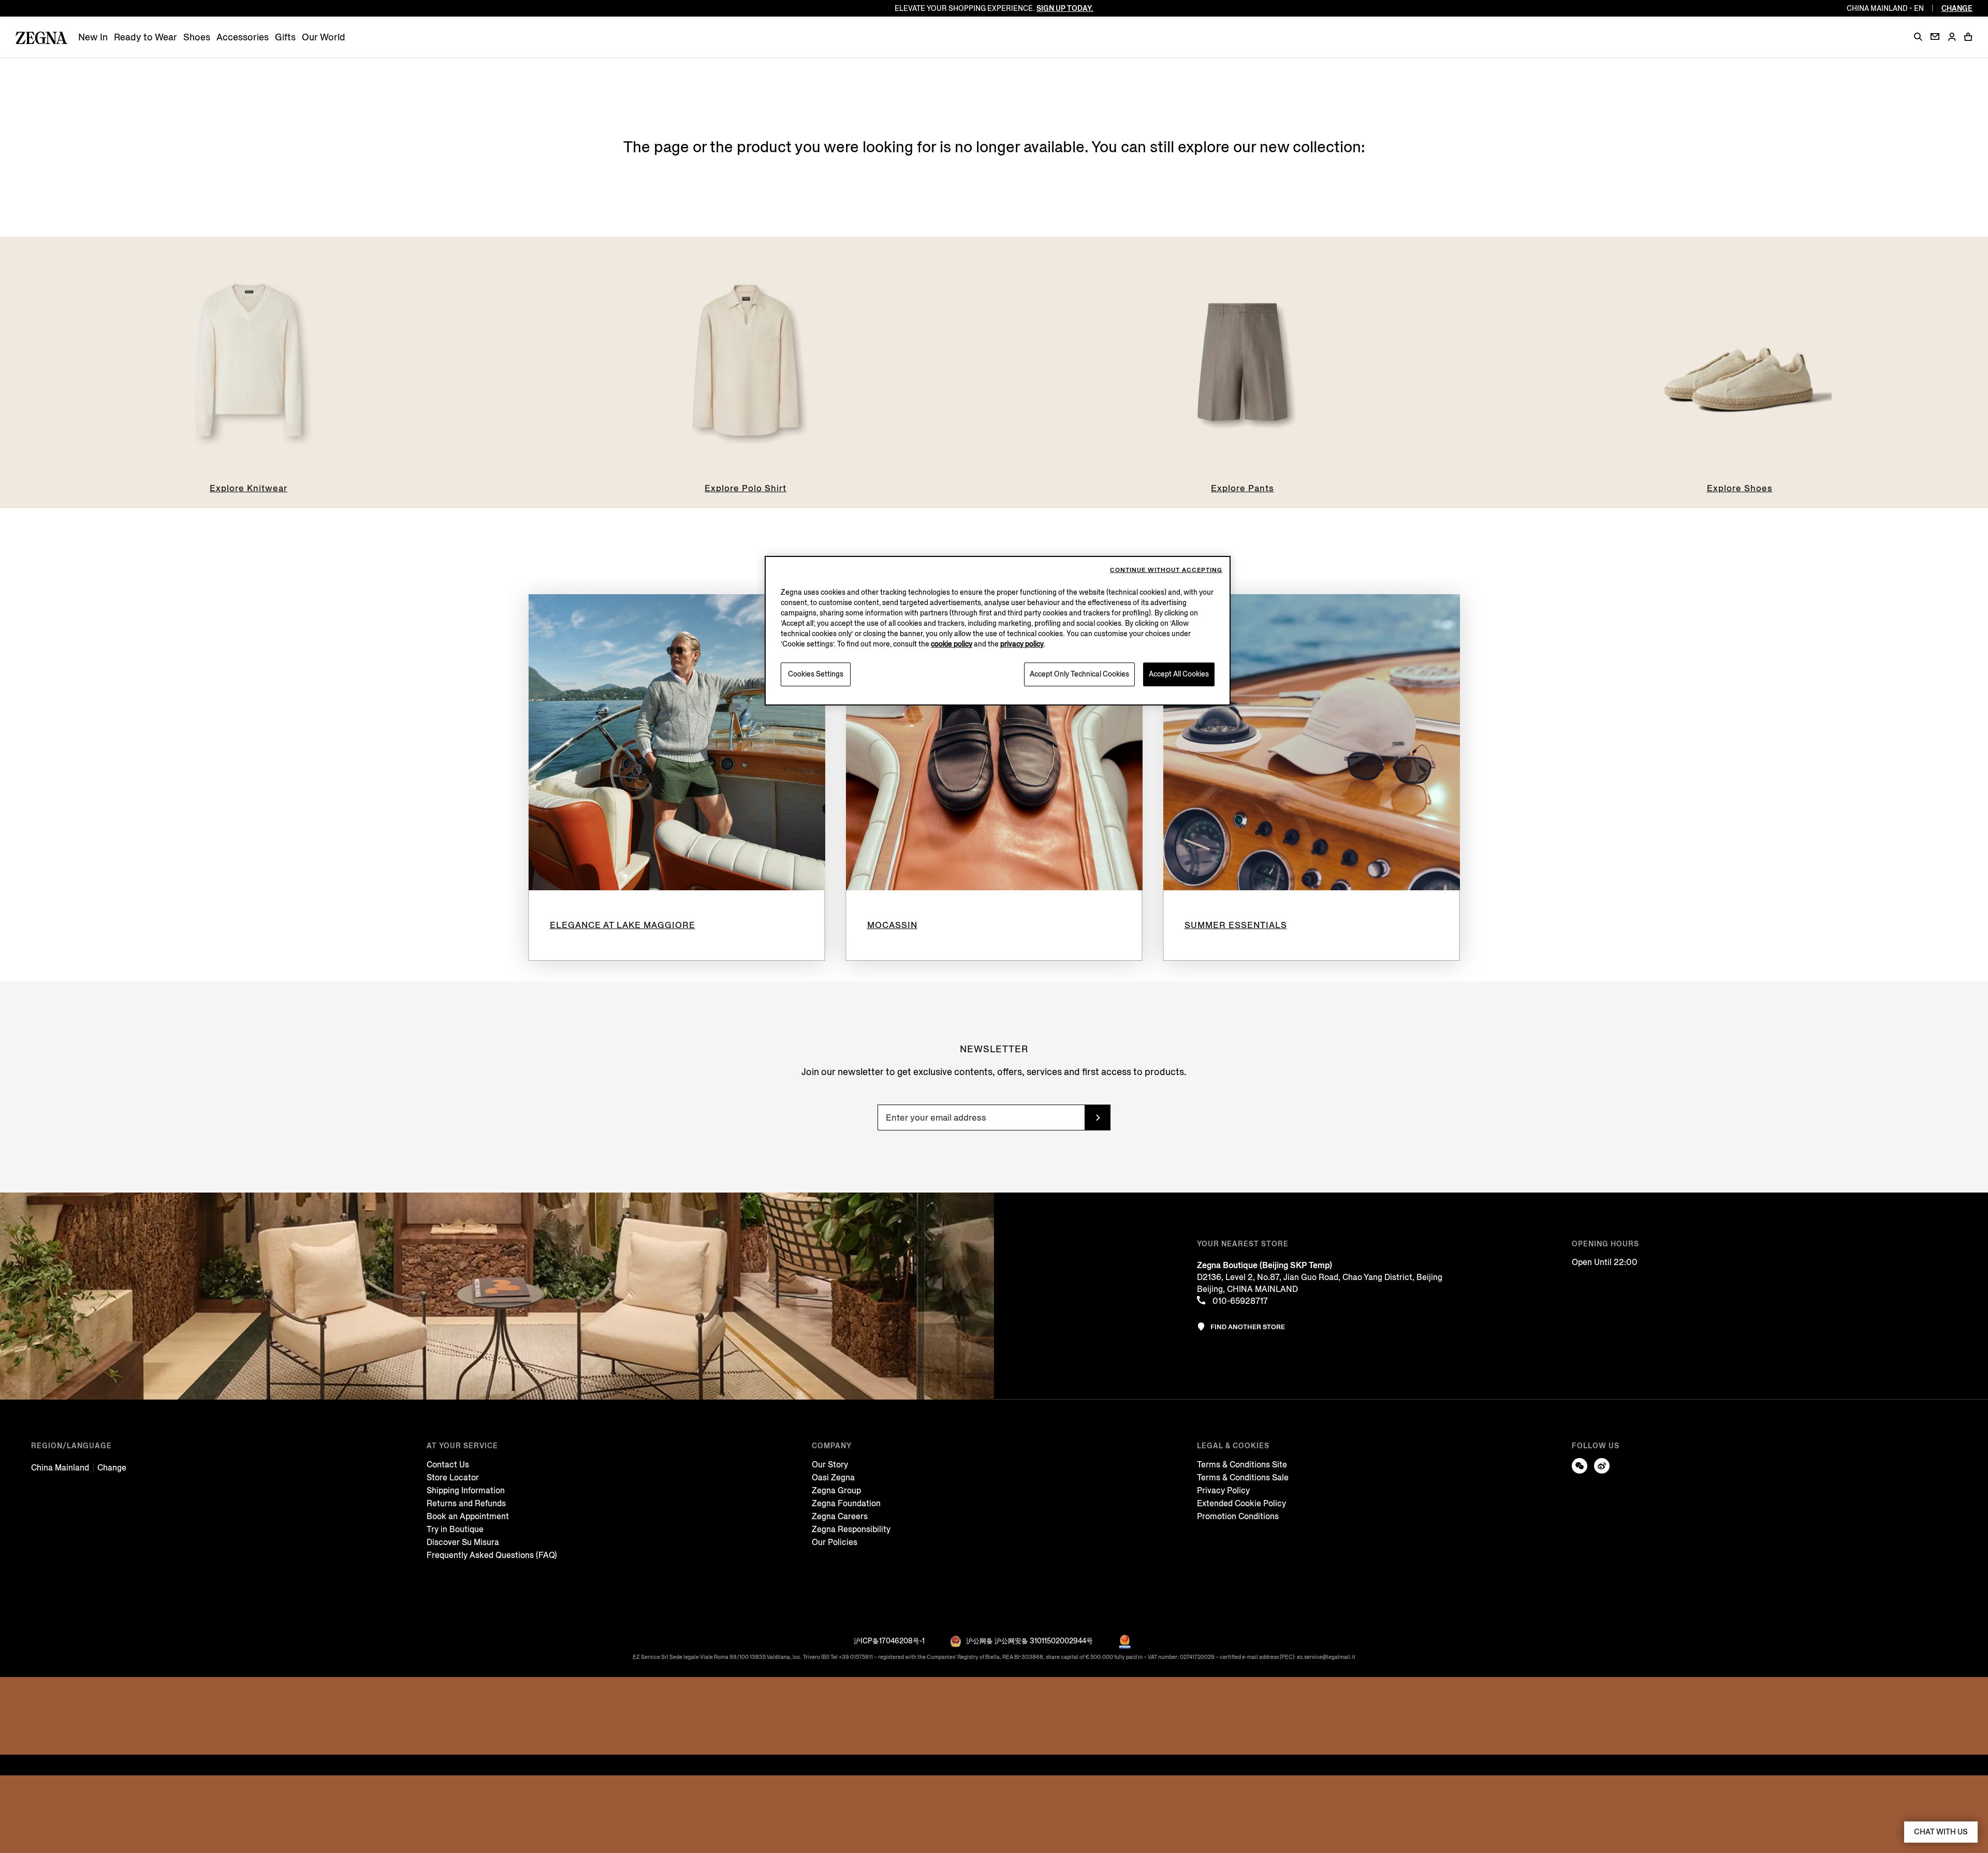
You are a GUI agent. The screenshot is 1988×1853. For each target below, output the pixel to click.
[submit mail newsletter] (1098, 1117)
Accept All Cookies (1179, 674)
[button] (1918, 37)
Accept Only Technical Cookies (1079, 674)
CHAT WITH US (1941, 1832)
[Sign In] (1952, 38)
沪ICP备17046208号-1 (889, 1641)
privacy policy (1022, 644)
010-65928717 (1239, 1301)
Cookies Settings (816, 674)
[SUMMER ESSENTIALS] (1312, 742)
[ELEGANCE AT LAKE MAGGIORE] (677, 742)
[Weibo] (1602, 1466)
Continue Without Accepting (1166, 570)
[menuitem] (93, 38)
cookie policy (952, 644)
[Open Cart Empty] (1968, 37)
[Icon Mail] (1935, 36)
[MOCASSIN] (994, 742)
